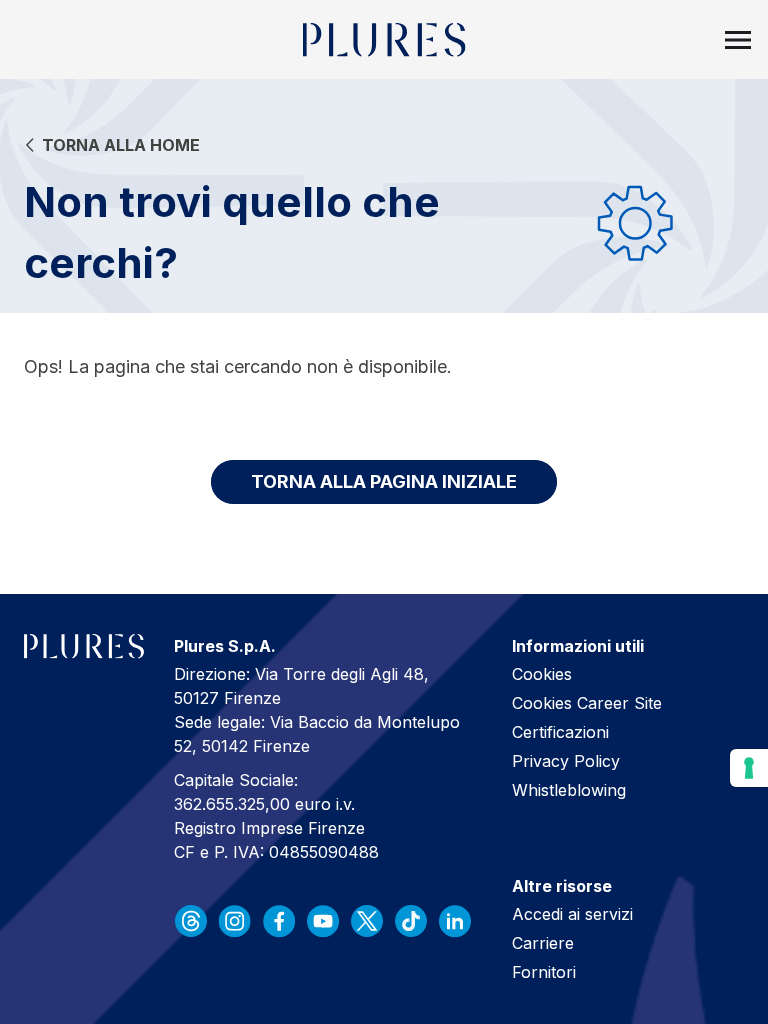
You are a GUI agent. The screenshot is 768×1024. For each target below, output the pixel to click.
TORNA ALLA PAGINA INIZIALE (384, 481)
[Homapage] (384, 40)
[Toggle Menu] (738, 40)
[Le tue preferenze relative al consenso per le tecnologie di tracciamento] (749, 768)
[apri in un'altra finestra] (191, 921)
